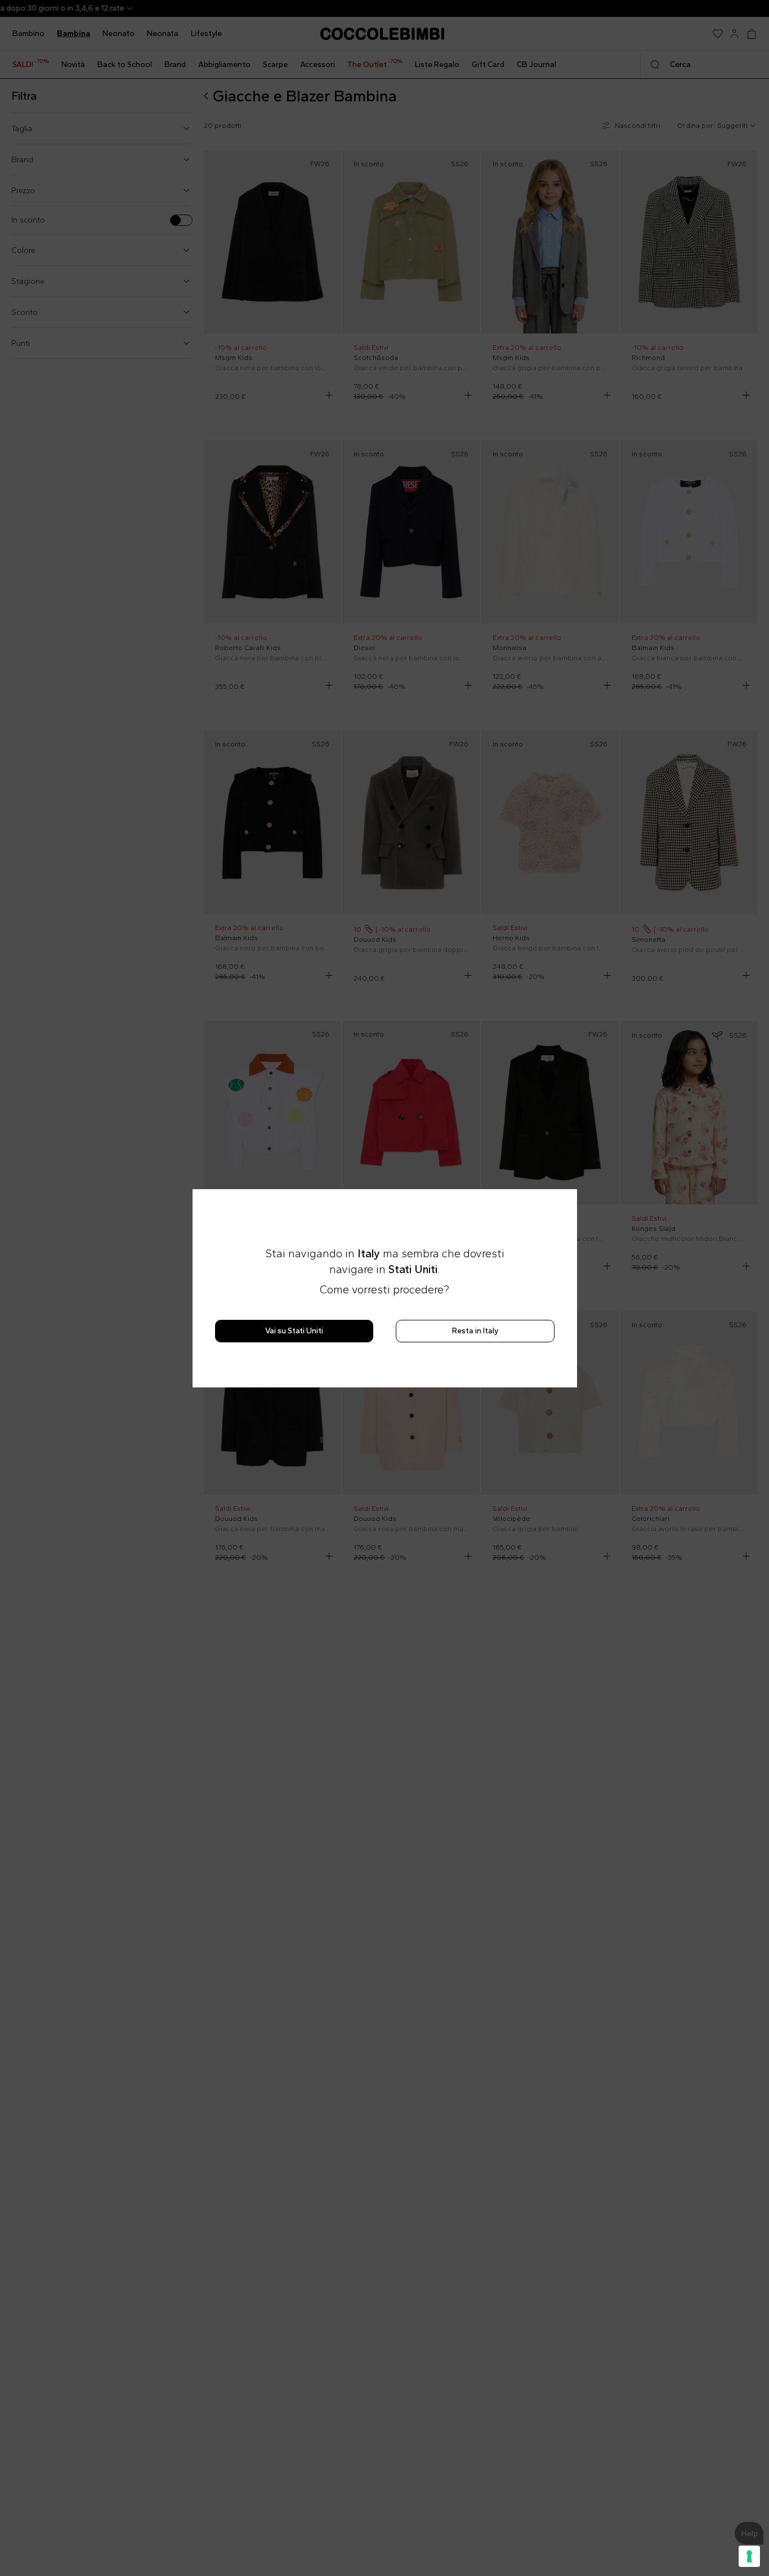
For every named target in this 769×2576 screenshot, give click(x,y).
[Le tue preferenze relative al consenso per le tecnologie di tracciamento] (749, 2556)
